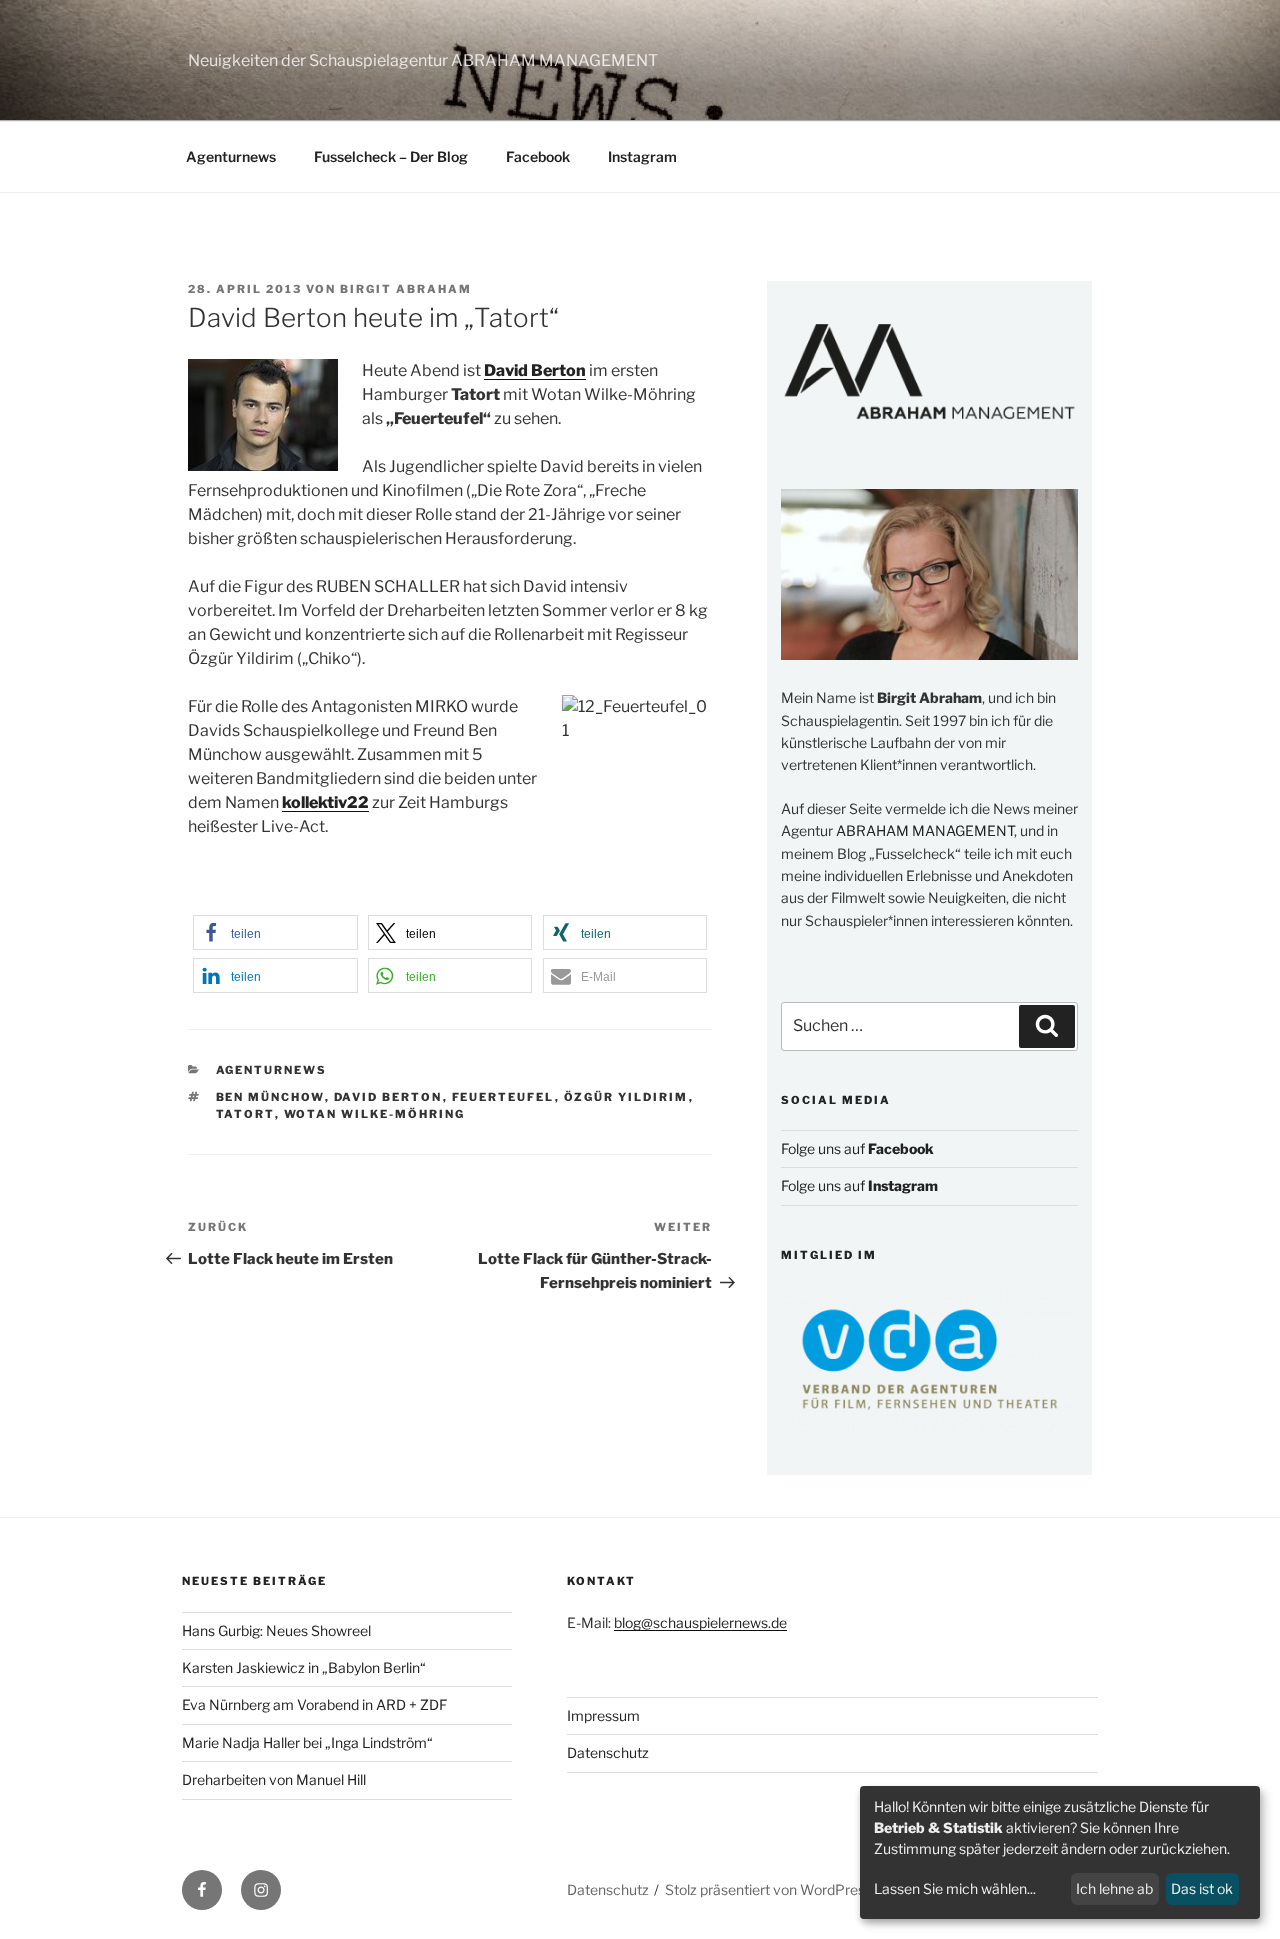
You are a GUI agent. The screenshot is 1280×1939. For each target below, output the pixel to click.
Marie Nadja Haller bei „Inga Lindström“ (307, 1742)
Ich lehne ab (1114, 1888)
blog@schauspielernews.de (700, 1622)
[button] (275, 932)
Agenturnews (231, 156)
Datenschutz (608, 1752)
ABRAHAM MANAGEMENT (925, 830)
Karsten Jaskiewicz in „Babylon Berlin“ (304, 1667)
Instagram (642, 156)
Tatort (245, 1114)
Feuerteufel (503, 1097)
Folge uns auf (857, 1148)
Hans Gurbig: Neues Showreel (276, 1630)
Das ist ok (1202, 1888)
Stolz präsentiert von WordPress (768, 1889)
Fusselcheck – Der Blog (391, 156)
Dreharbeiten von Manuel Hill (274, 1779)
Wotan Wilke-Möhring (375, 1114)
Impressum (603, 1715)
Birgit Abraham (406, 289)
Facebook (538, 156)
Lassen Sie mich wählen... (955, 1888)
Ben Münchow (270, 1097)
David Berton (388, 1097)
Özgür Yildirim (626, 1097)
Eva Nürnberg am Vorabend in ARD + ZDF (314, 1704)
